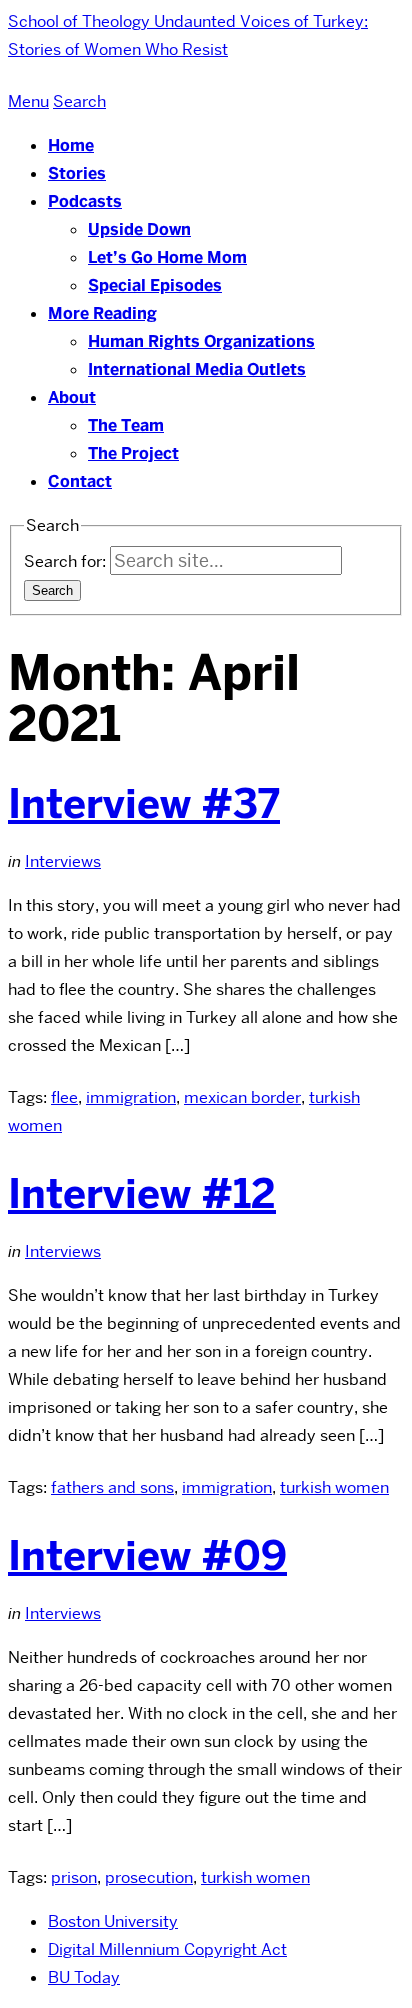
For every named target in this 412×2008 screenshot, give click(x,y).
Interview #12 (142, 1194)
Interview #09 (147, 1556)
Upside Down (139, 229)
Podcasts (85, 201)
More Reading (102, 313)
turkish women (334, 1487)
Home (71, 145)
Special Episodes (155, 285)
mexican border (242, 1097)
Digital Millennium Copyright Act (167, 1949)
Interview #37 (144, 804)
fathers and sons (112, 1487)
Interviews (63, 861)
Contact (80, 481)
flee (64, 1097)
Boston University (113, 1921)
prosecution (149, 1877)
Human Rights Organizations (201, 341)
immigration (131, 1097)
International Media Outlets (197, 369)
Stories (77, 173)
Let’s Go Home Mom (167, 257)
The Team (126, 425)
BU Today (84, 1977)
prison (74, 1877)
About (72, 397)
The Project (133, 453)
